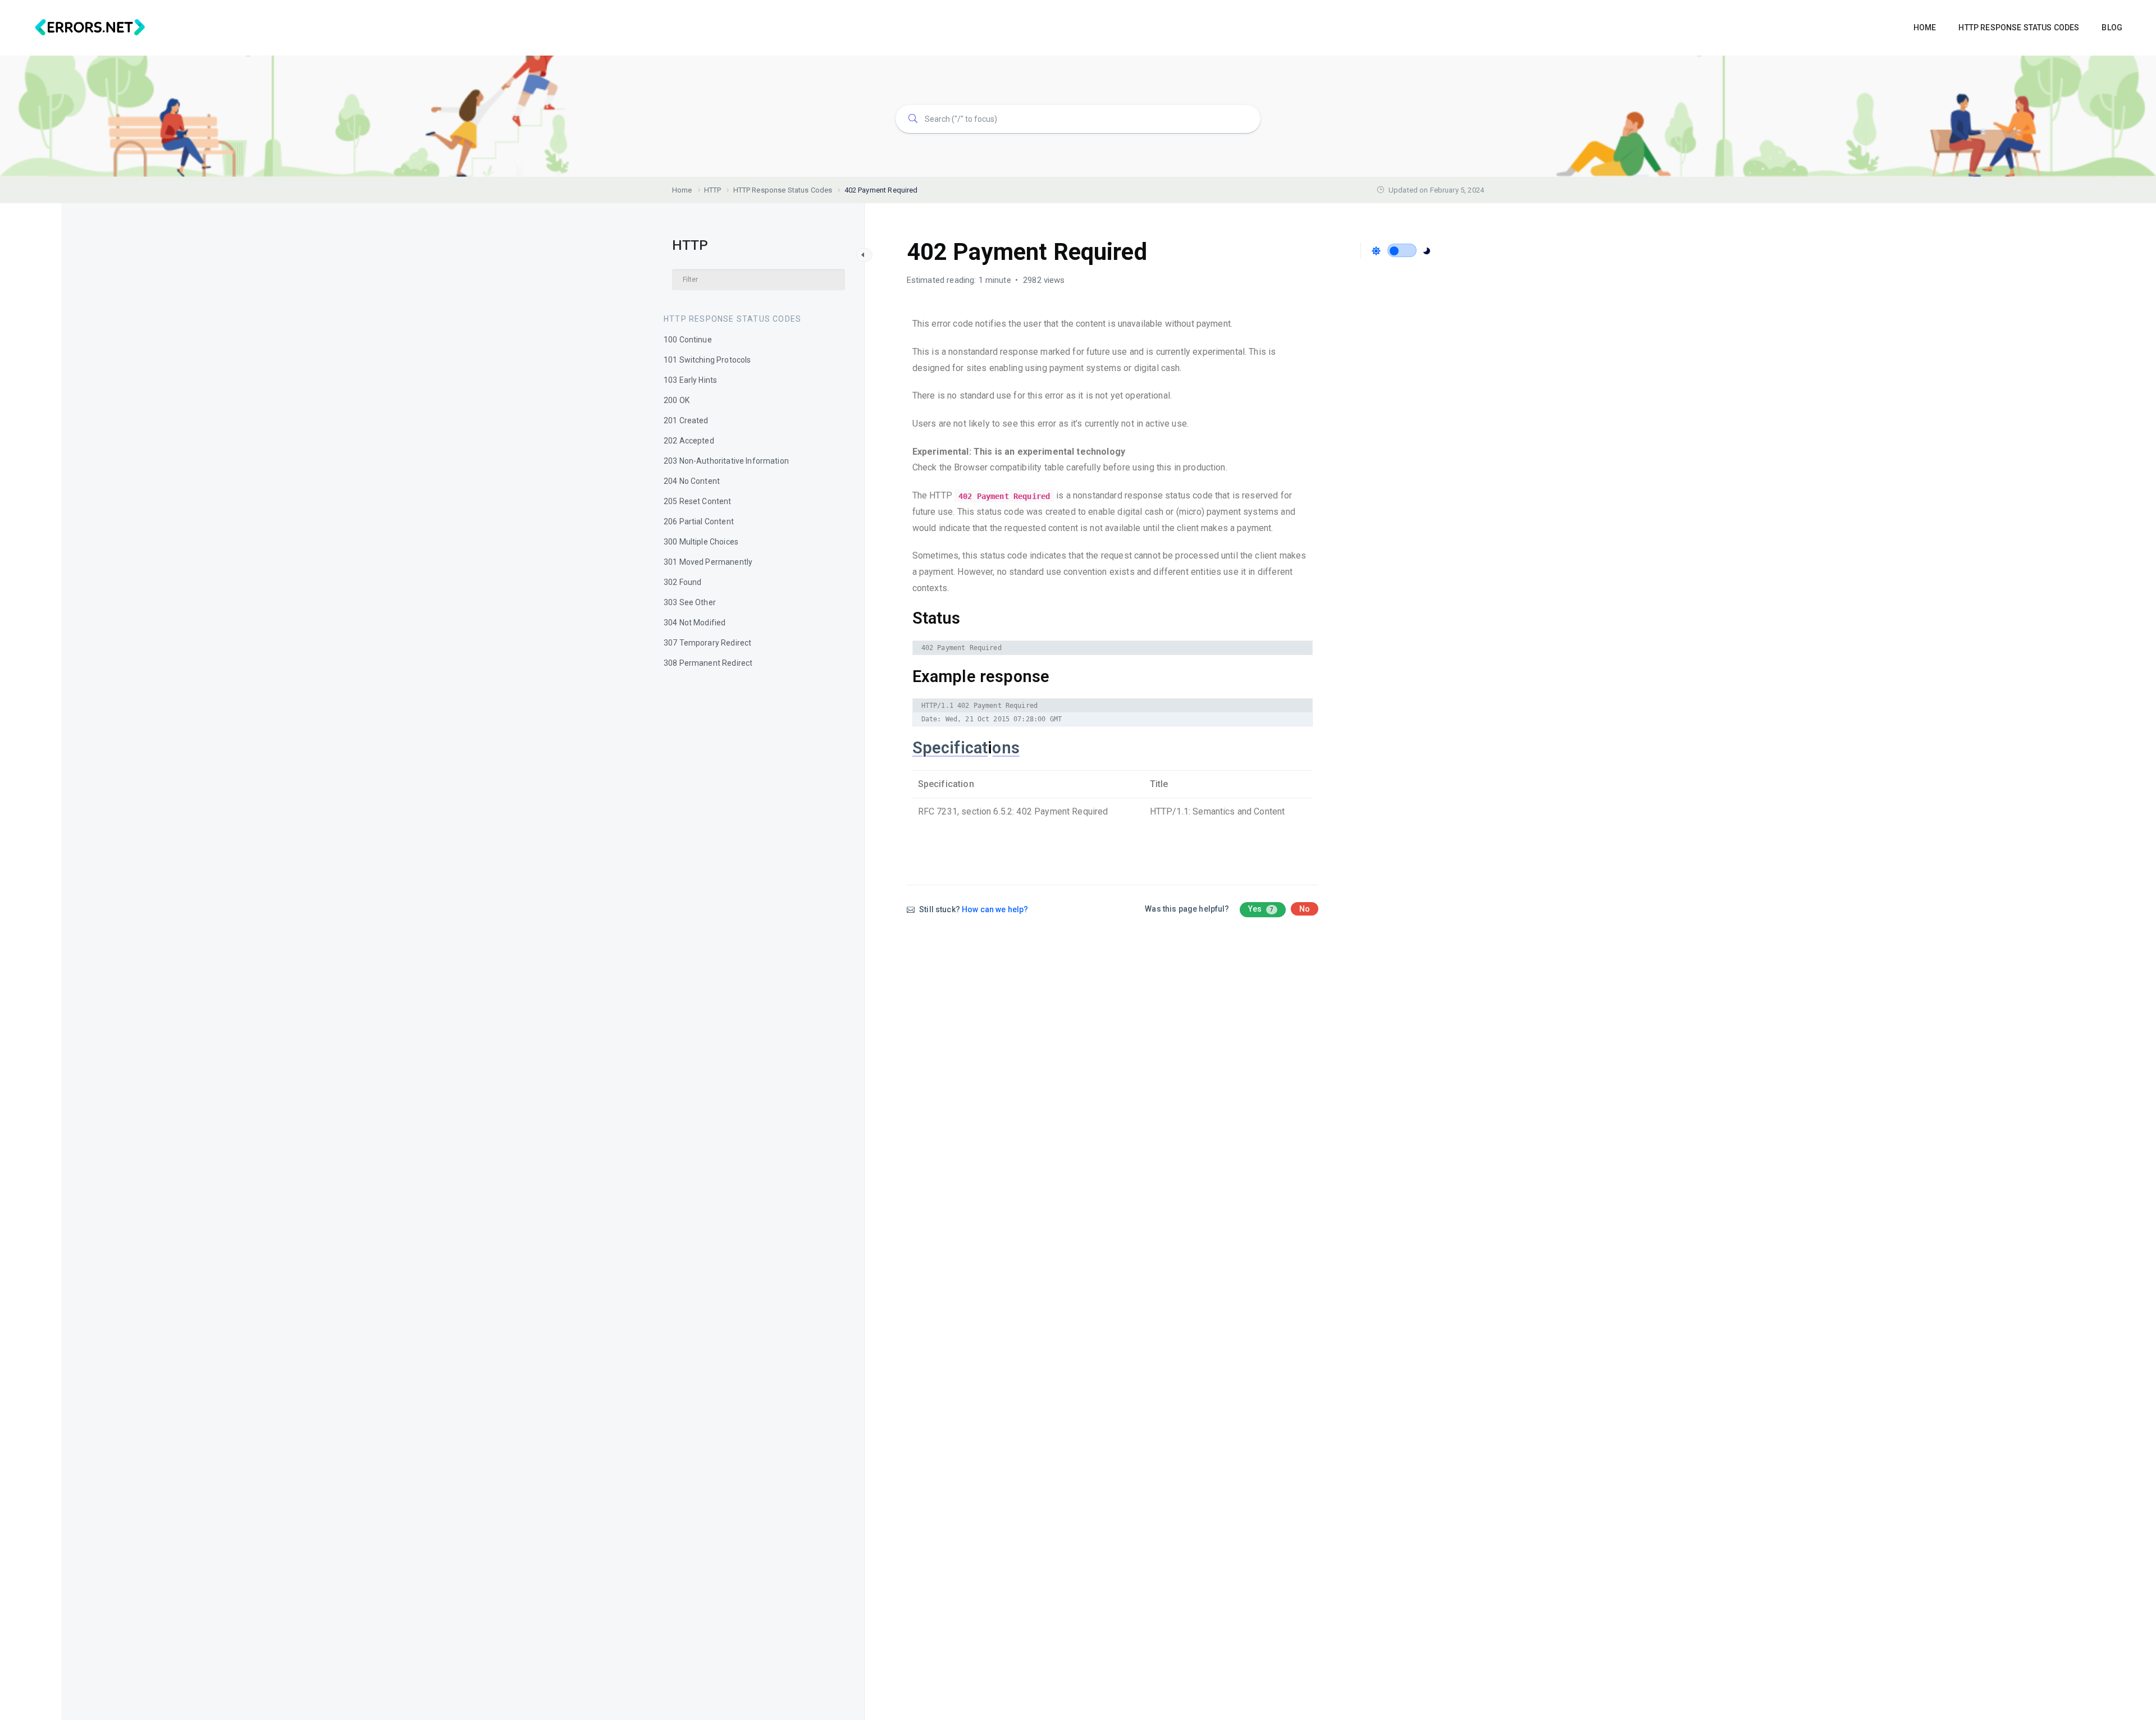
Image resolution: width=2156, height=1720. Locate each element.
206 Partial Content (699, 522)
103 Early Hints (690, 380)
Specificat (950, 748)
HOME (1925, 28)
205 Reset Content (698, 501)
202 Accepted (689, 441)
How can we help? (995, 909)
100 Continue (688, 340)
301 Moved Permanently (708, 562)
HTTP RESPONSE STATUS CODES (2019, 28)
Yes (1261, 909)
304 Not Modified (695, 623)
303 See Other (690, 602)
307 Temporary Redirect (707, 643)
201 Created (686, 420)
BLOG (2112, 28)
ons (1006, 748)
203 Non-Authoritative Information (726, 461)
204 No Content (692, 481)
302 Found (682, 582)
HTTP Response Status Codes (732, 319)
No (1305, 909)
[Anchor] (969, 619)
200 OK (677, 400)
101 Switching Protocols (707, 360)
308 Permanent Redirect (708, 663)
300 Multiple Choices (701, 542)
